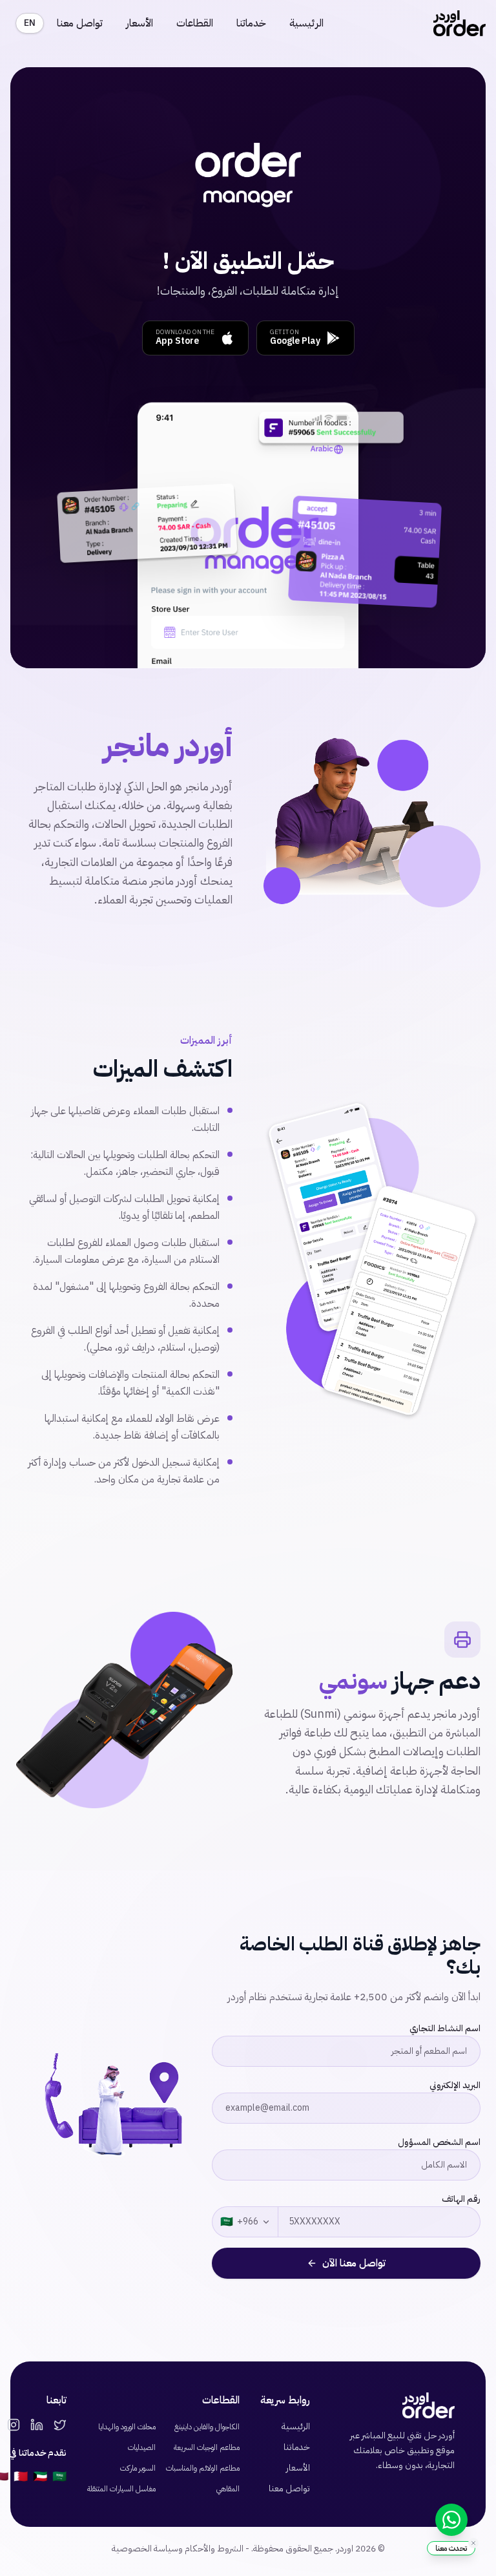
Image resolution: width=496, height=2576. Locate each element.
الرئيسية (306, 23)
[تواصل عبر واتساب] (451, 2520)
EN (30, 23)
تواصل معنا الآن (354, 2263)
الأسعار (139, 23)
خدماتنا (251, 23)
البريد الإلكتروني (455, 2085)
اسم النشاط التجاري (445, 2028)
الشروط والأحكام (214, 2549)
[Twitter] (60, 2425)
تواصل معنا (80, 23)
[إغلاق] (473, 2543)
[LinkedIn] (37, 2425)
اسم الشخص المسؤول (439, 2142)
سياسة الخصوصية (145, 2549)
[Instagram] (14, 2425)
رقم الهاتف (461, 2199)
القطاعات (195, 23)
